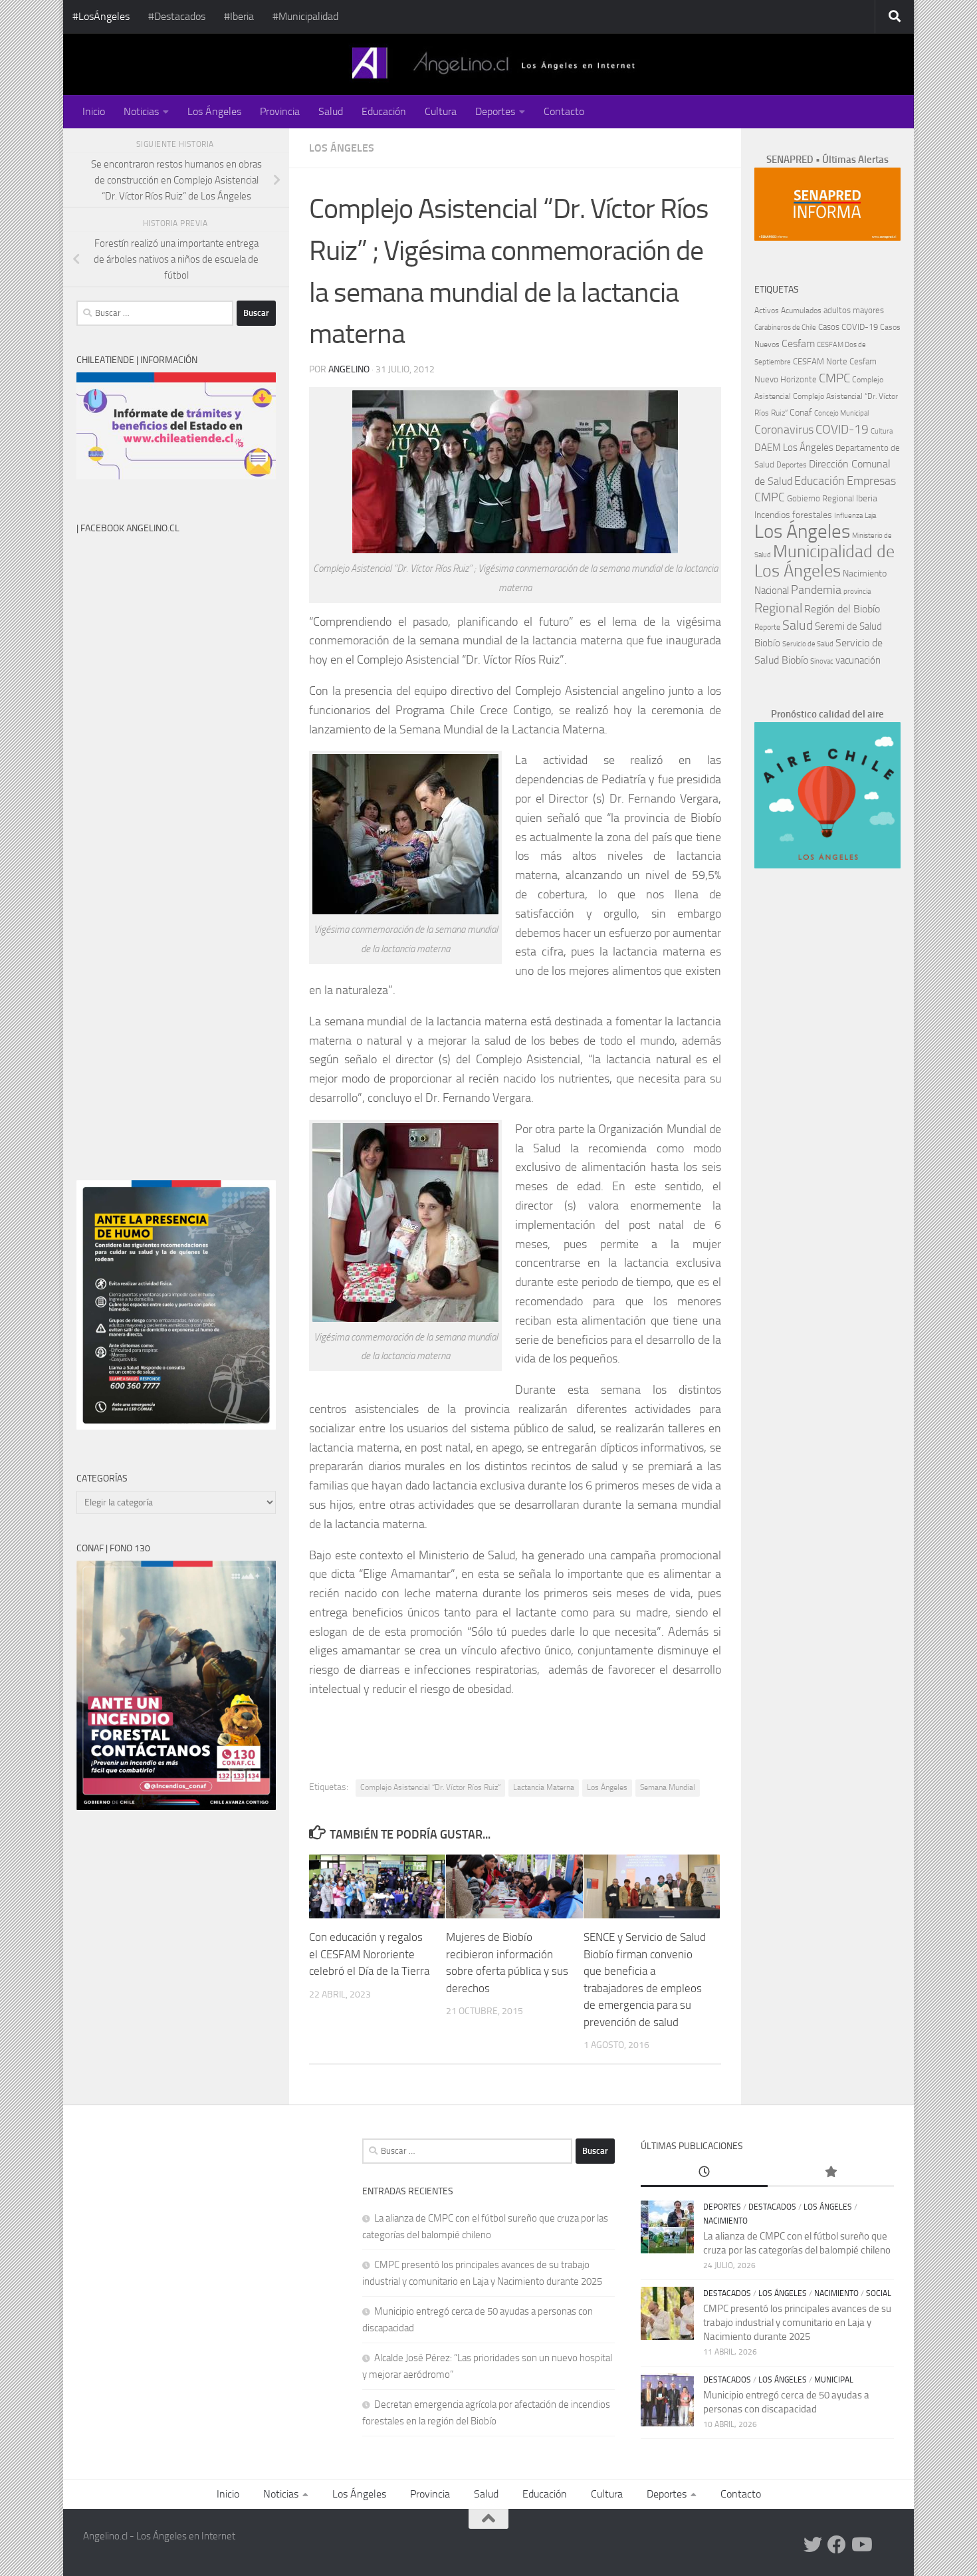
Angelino (349, 369)
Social (879, 2293)
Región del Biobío (842, 609)
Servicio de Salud (808, 644)
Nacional (772, 590)
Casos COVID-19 (848, 327)
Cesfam (798, 343)
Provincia (280, 111)
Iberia (867, 498)
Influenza (848, 516)
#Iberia (239, 16)
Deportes (495, 111)
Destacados (772, 2207)
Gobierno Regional (820, 498)
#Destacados (177, 16)
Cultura (441, 111)
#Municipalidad (305, 16)
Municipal (834, 2380)
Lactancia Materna (544, 1787)
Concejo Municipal (841, 413)
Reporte (767, 627)
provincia (857, 591)
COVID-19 (842, 429)
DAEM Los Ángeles (794, 448)
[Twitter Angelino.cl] (813, 2545)
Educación (384, 111)
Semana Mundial (668, 1787)
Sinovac (822, 661)
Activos (767, 311)
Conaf (801, 413)
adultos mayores (854, 310)
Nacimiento (865, 574)
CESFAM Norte (820, 361)
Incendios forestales (793, 515)
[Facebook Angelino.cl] (837, 2545)
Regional (778, 608)
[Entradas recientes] (704, 2173)
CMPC (834, 378)
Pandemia (816, 590)
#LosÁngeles (101, 16)
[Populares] (831, 2173)
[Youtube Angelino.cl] (861, 2545)
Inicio (94, 111)
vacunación (858, 660)
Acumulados (801, 311)
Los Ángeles (214, 111)
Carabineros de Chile (785, 327)
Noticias (141, 111)
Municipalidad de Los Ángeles (824, 561)
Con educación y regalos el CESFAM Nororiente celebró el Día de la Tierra (369, 1954)
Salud (331, 111)
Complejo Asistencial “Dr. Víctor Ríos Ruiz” (430, 1787)
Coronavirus (784, 430)
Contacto (564, 111)
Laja (870, 516)
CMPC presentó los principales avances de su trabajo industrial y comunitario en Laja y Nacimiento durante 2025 (797, 2323)
